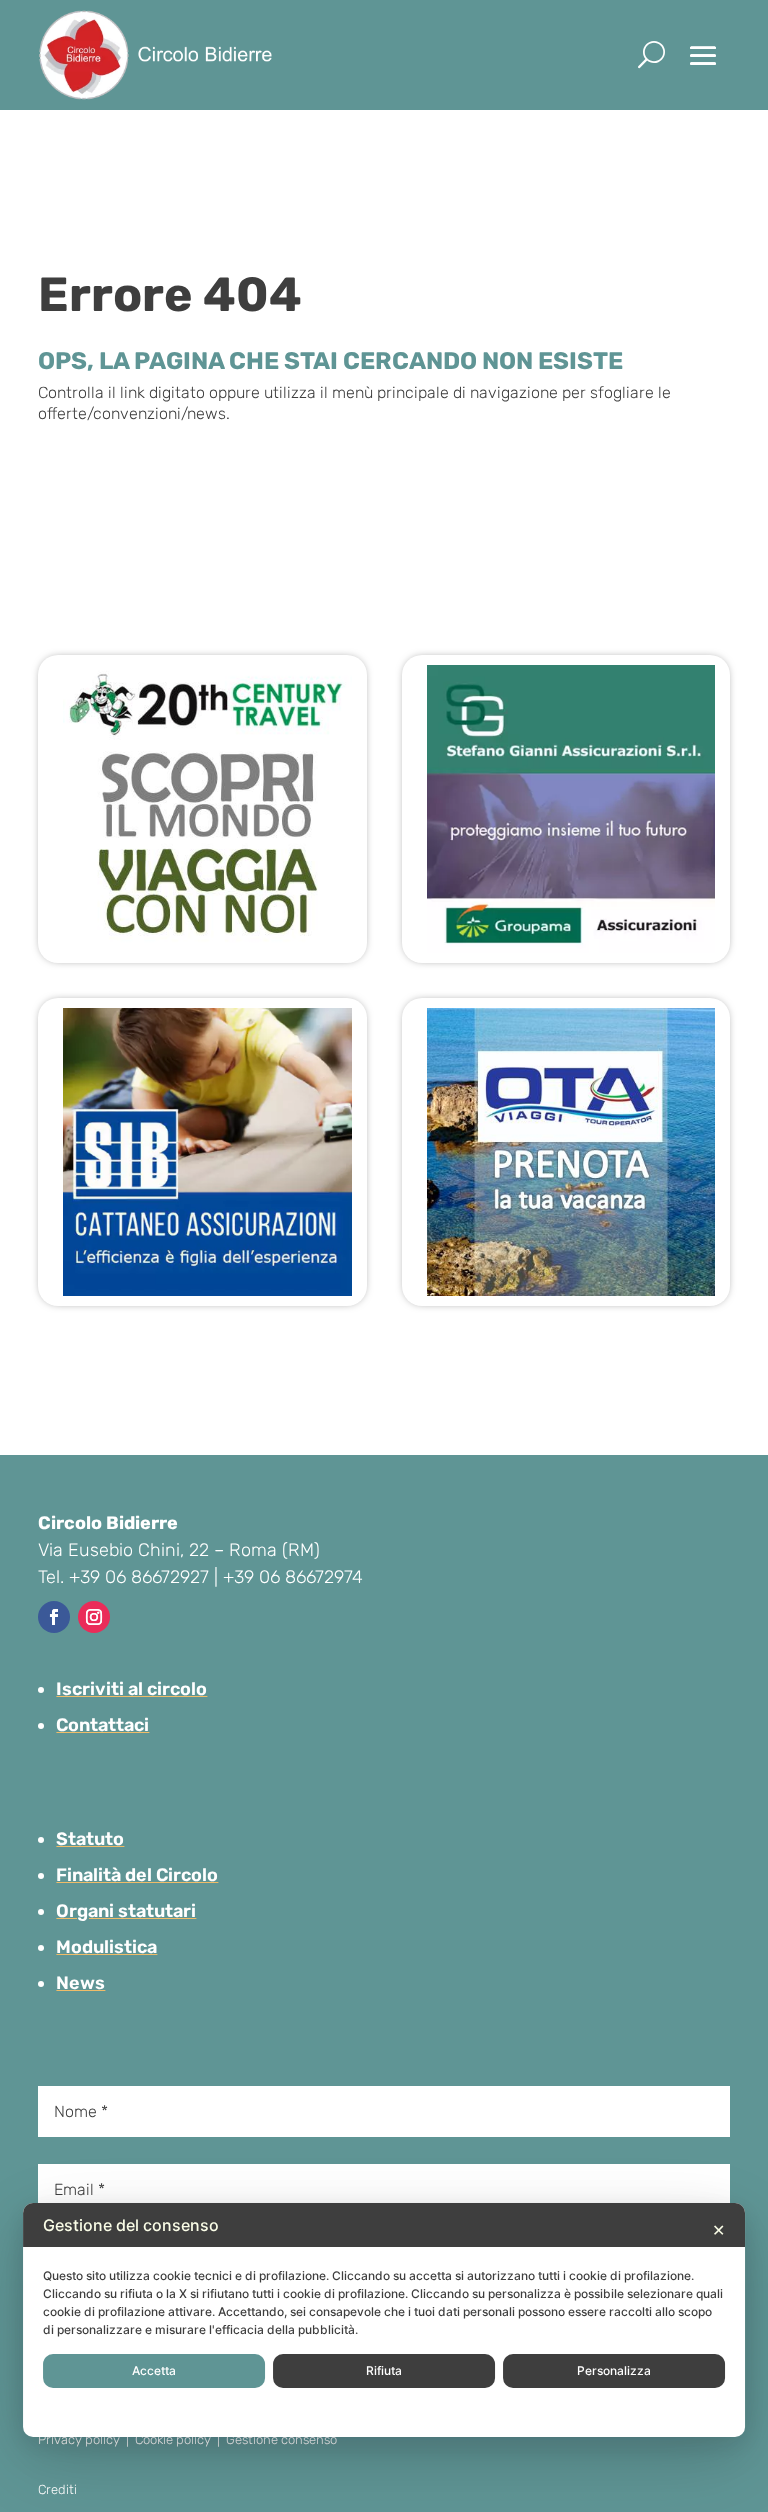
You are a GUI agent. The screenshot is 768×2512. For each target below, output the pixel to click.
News (80, 1983)
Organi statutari (126, 1911)
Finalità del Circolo (137, 1875)
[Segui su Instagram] (94, 1617)
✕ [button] (718, 2230)
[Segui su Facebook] (54, 1617)
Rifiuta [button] (384, 2370)
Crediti (57, 2489)
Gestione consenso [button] (281, 2439)
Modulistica (106, 1947)
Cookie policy (173, 2439)
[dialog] (384, 2320)
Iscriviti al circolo (131, 1689)
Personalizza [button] (614, 2370)
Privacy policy (79, 2439)
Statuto (90, 1839)
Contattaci (102, 1725)
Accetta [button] (154, 2370)
